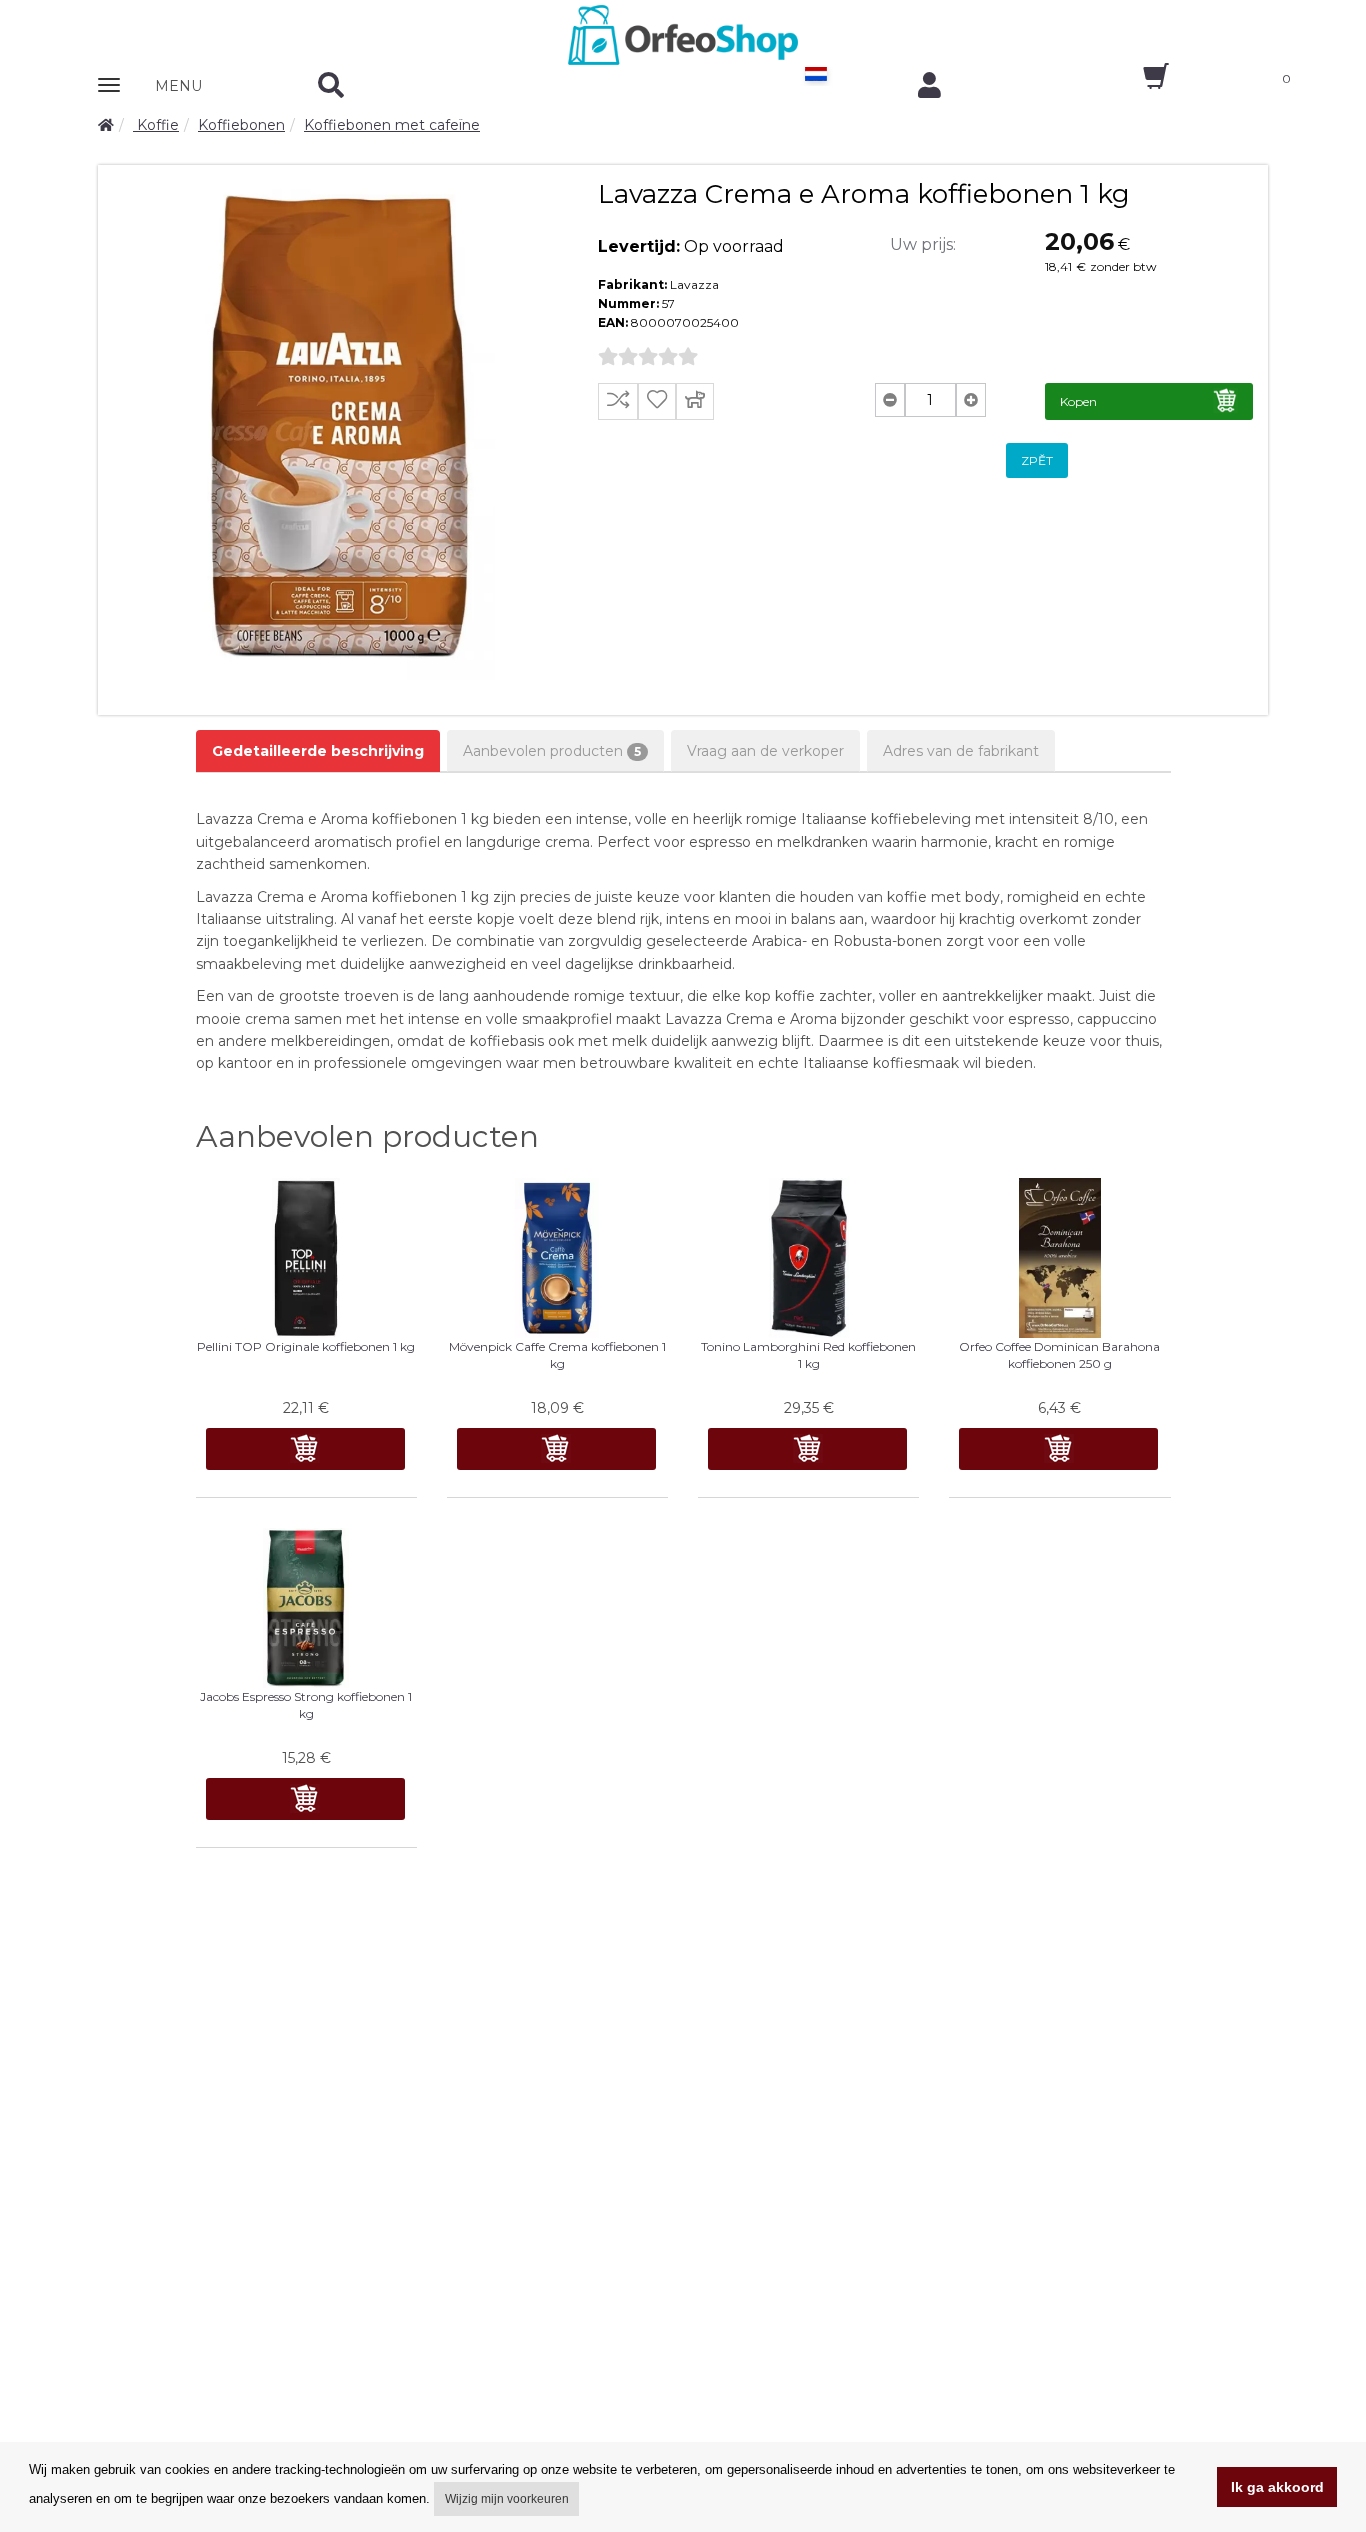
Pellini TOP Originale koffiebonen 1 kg (306, 1346)
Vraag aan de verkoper (765, 751)
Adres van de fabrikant (961, 751)
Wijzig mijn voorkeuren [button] (507, 2499)
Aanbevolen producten (552, 751)
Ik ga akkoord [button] (1277, 2487)
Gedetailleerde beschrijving (318, 751)
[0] (1138, 83)
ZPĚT (1037, 460)
